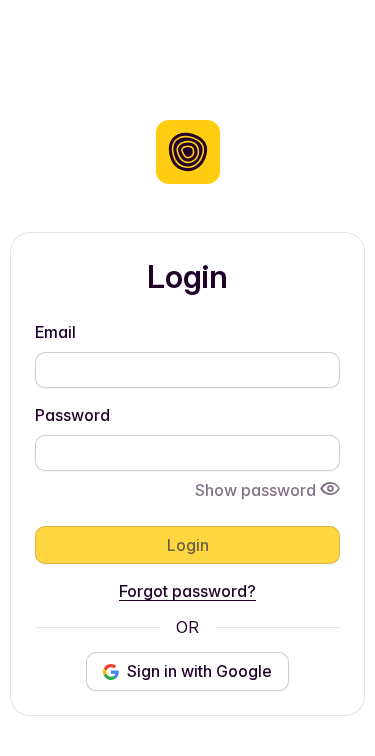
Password (72, 415)
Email (55, 332)
